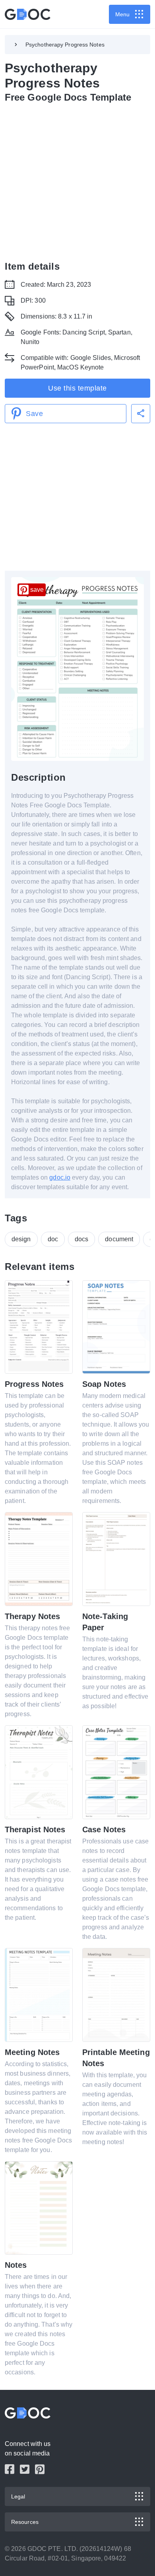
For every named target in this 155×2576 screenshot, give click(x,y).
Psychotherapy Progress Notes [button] (65, 45)
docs (81, 1239)
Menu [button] (122, 14)
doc (53, 1239)
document (119, 1239)
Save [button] (34, 414)
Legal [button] (18, 2496)
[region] (77, 180)
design (21, 1239)
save (37, 590)
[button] (141, 414)
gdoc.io (60, 1177)
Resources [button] (25, 2522)
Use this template (77, 388)
